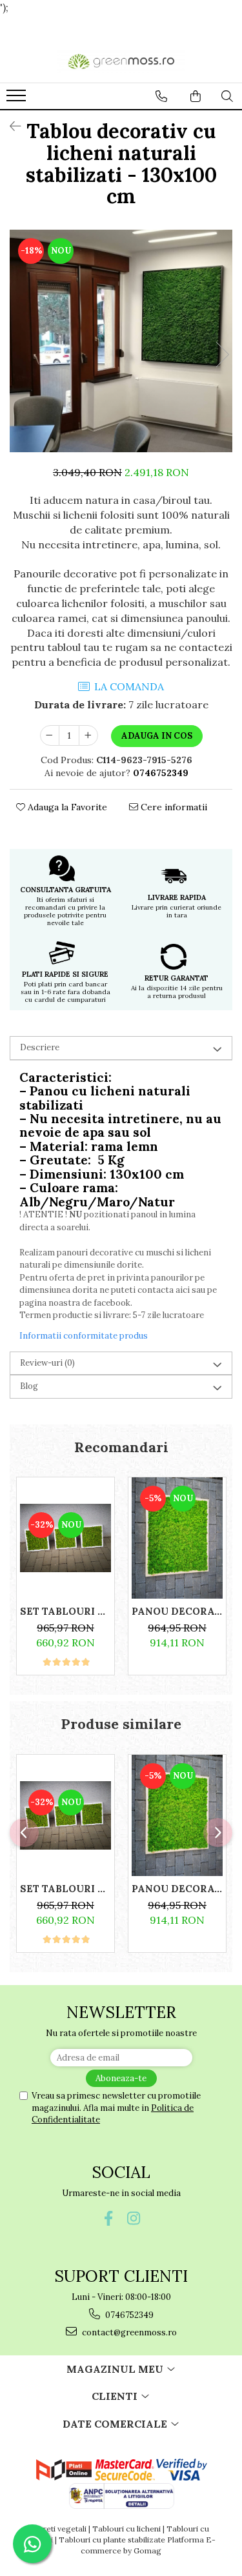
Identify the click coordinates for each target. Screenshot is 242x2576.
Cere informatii (173, 807)
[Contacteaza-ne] (161, 96)
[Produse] (18, 99)
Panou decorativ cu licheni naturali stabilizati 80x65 (177, 1611)
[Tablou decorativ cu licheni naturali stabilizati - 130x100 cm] (121, 341)
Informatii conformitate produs (84, 1336)
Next (222, 354)
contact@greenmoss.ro (128, 2332)
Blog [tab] (29, 1386)
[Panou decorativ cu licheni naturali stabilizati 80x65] (177, 1538)
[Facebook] (109, 2218)
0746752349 (128, 2315)
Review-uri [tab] (47, 1363)
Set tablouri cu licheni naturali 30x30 (66, 1611)
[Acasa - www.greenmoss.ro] (121, 61)
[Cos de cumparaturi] (196, 96)
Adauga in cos (157, 736)
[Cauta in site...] (227, 96)
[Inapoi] (10, 126)
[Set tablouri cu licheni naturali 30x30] (66, 1538)
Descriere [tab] (40, 1047)
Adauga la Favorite (66, 807)
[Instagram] (134, 2218)
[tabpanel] (121, 341)
